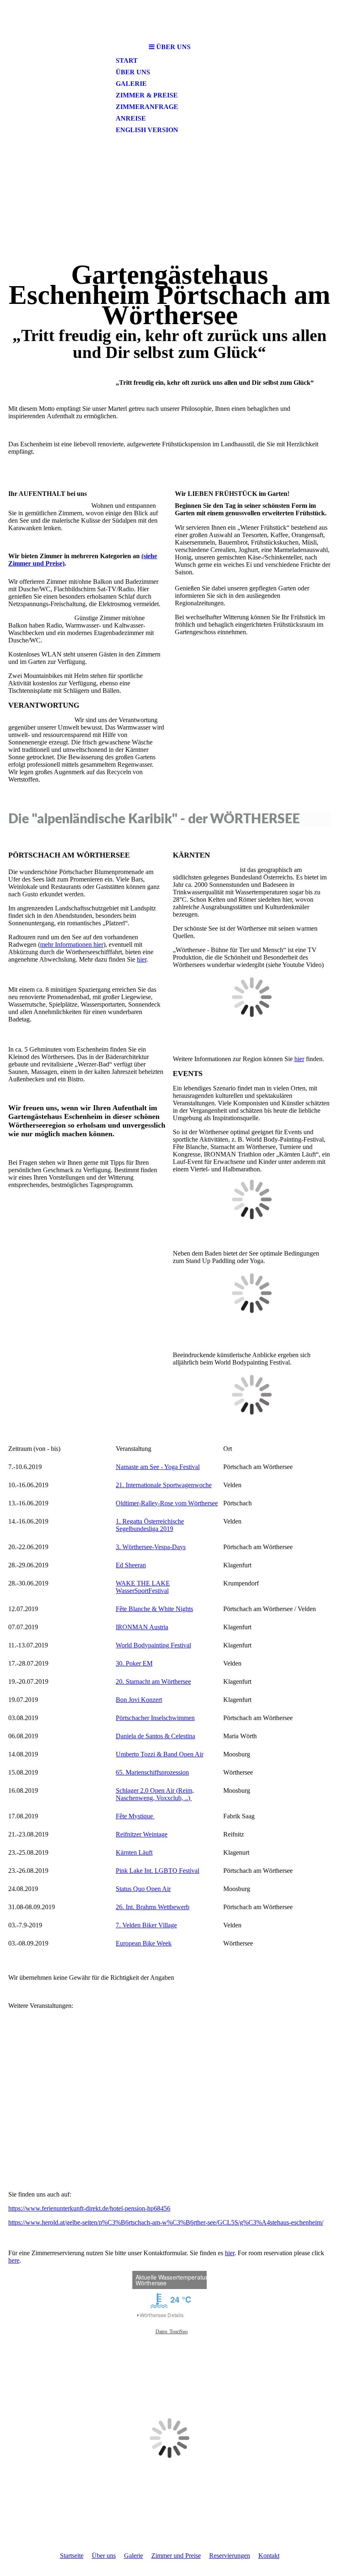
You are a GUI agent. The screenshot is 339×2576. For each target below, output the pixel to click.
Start (127, 60)
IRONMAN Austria (142, 1627)
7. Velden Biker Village (146, 1925)
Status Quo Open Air (143, 1889)
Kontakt (269, 2556)
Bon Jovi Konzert (139, 1700)
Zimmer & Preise (147, 95)
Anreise (131, 118)
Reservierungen (230, 2556)
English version (147, 130)
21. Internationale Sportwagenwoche (164, 1485)
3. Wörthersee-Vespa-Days (151, 1547)
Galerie (131, 84)
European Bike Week (144, 1943)
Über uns (133, 72)
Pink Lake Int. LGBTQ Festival (158, 1871)
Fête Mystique (135, 1816)
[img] (169, 20)
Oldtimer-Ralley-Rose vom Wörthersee (167, 1503)
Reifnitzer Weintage (142, 1834)
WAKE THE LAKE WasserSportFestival (143, 1587)
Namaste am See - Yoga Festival (158, 1467)
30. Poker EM (134, 1663)
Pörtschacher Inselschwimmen (155, 1718)
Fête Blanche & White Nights (154, 1609)
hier (142, 959)
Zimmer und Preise (176, 2556)
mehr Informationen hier (72, 944)
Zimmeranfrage (147, 107)
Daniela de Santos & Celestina (155, 1736)
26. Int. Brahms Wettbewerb (153, 1907)
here (14, 2260)
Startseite (72, 2556)
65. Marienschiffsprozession (152, 1772)
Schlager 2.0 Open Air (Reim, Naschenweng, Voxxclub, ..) (155, 1794)
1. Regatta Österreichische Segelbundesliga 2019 (150, 1525)
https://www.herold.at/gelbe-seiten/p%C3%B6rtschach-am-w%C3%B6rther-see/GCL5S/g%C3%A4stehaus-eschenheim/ (166, 2222)
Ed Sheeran (131, 1565)
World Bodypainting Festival (153, 1645)
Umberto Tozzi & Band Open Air (160, 1754)
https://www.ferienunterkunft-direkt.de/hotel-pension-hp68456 (89, 2208)
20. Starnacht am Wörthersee (153, 1681)
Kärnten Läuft (134, 1852)
